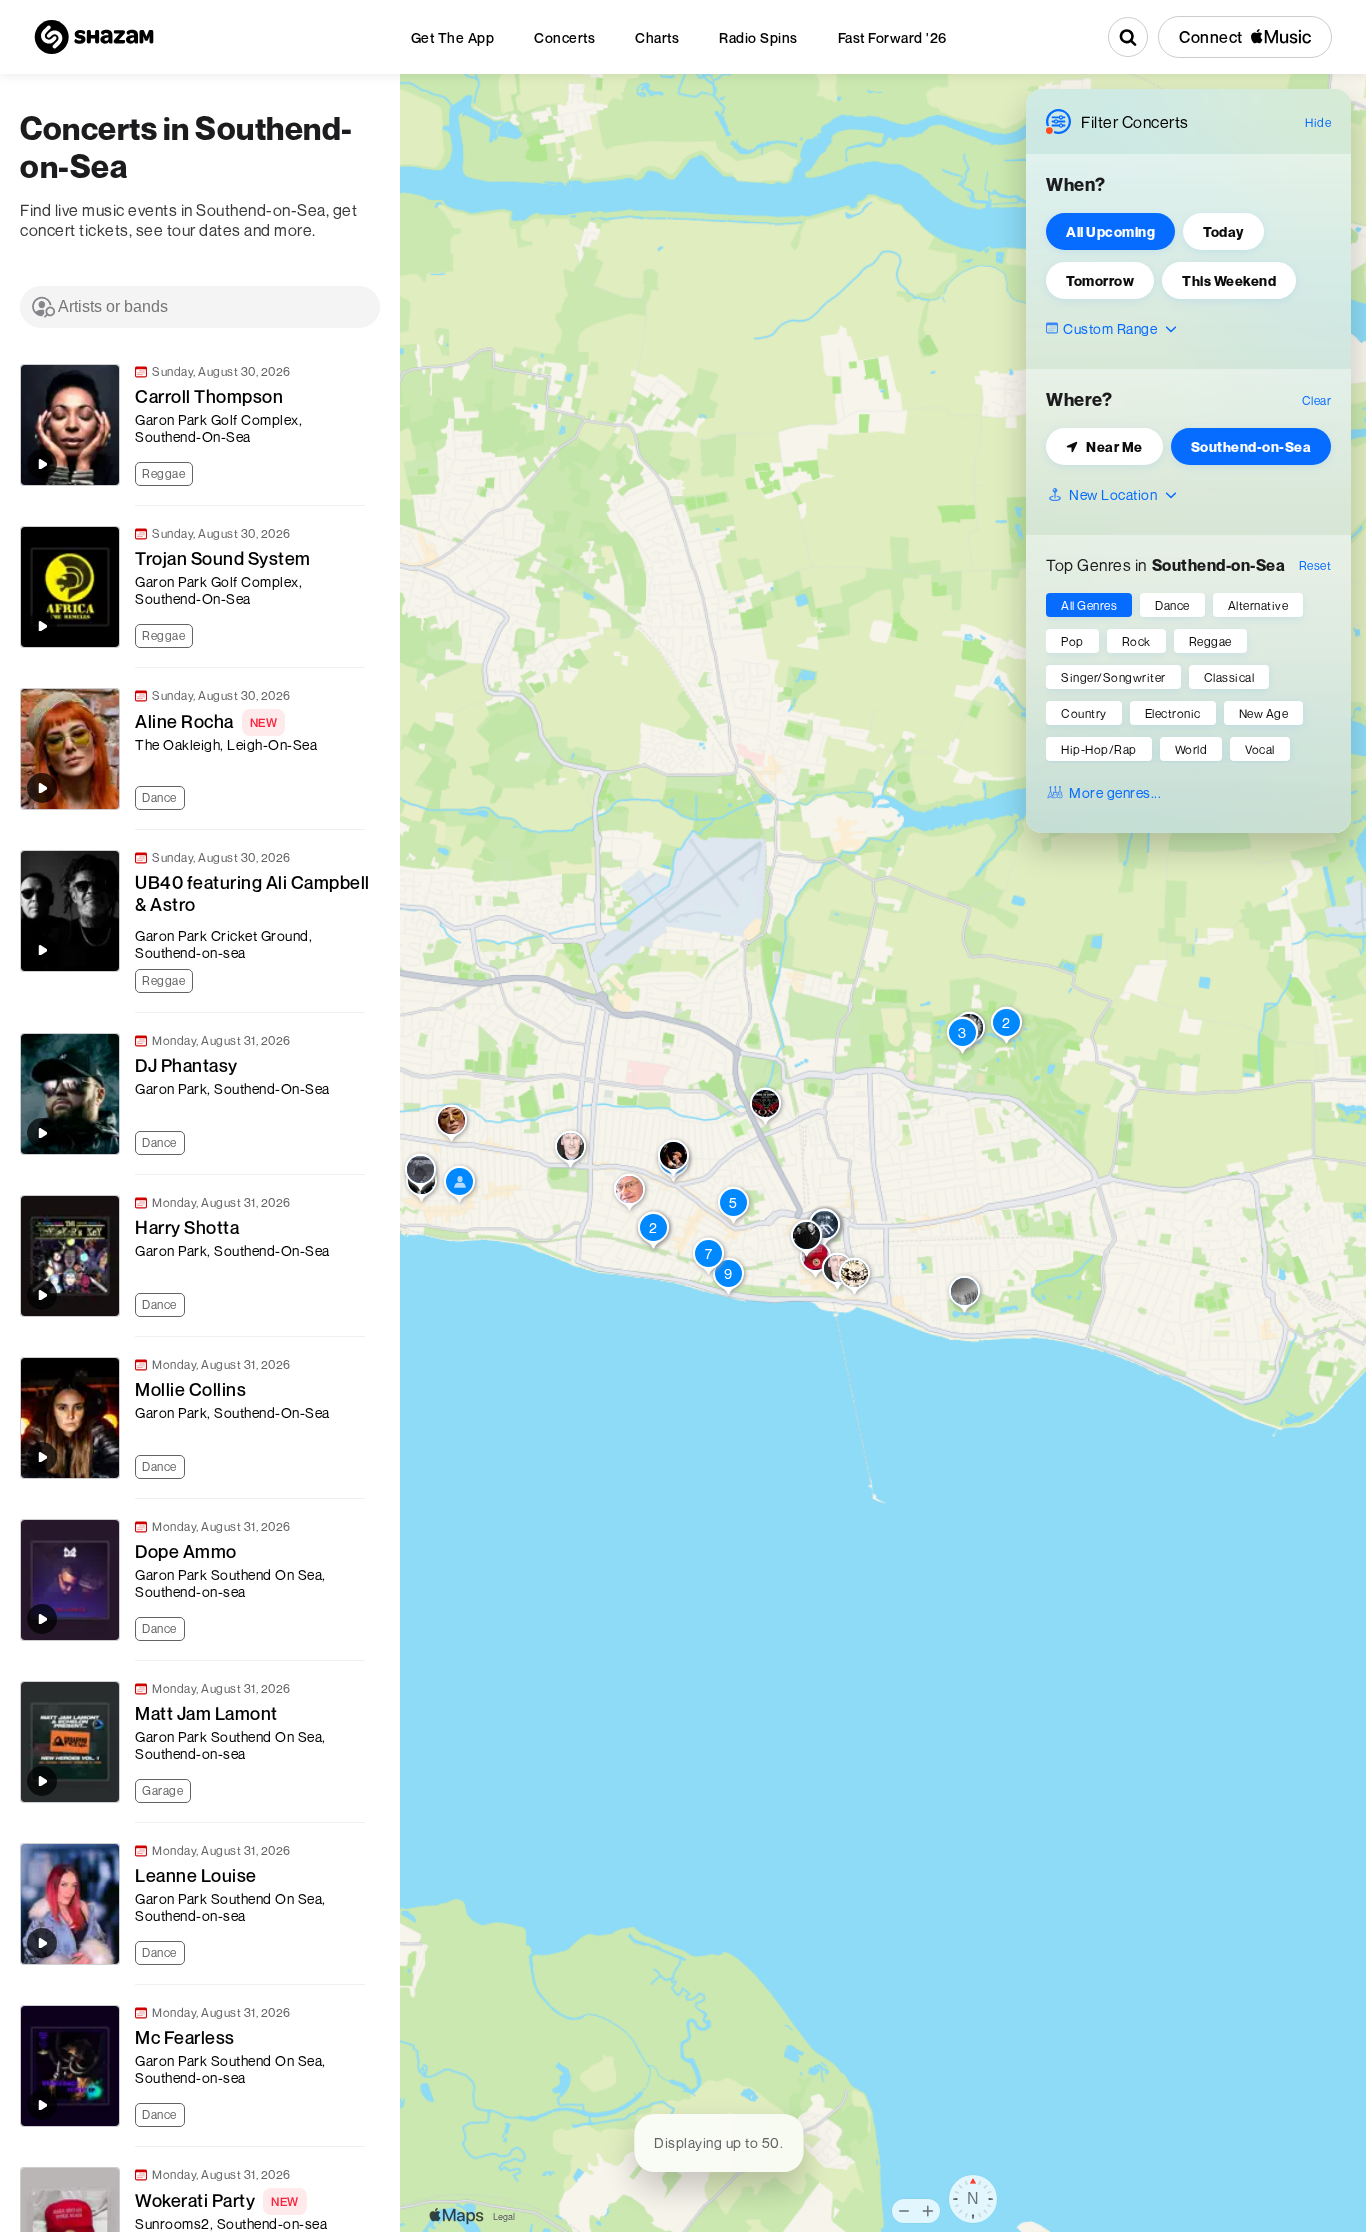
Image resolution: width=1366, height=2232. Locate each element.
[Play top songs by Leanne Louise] (42, 1943)
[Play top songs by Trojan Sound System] (42, 626)
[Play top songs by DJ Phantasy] (42, 1133)
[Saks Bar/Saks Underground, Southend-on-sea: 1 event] (806, 1240)
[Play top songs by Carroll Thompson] (42, 464)
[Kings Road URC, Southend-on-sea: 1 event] (629, 1194)
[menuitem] (453, 37)
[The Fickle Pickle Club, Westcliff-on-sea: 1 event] (673, 1160)
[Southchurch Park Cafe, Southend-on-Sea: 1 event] (964, 1296)
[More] (359, 471)
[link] (190, 425)
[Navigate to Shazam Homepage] (94, 37)
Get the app (453, 37)
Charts (657, 37)
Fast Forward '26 (892, 37)
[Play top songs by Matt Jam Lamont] (42, 1781)
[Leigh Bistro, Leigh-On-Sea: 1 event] (459, 1186)
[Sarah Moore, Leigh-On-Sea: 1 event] (420, 1174)
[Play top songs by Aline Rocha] (42, 788)
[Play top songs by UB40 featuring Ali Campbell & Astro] (42, 950)
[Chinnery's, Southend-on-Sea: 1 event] (854, 1278)
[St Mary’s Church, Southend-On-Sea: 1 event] (765, 1108)
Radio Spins (758, 37)
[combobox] (200, 307)
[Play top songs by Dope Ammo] (42, 1619)
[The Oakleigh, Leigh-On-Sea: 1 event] (451, 1125)
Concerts (564, 37)
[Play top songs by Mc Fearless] (42, 2105)
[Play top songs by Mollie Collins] (42, 1457)
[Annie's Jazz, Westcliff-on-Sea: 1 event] (570, 1151)
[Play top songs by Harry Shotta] (42, 1295)
